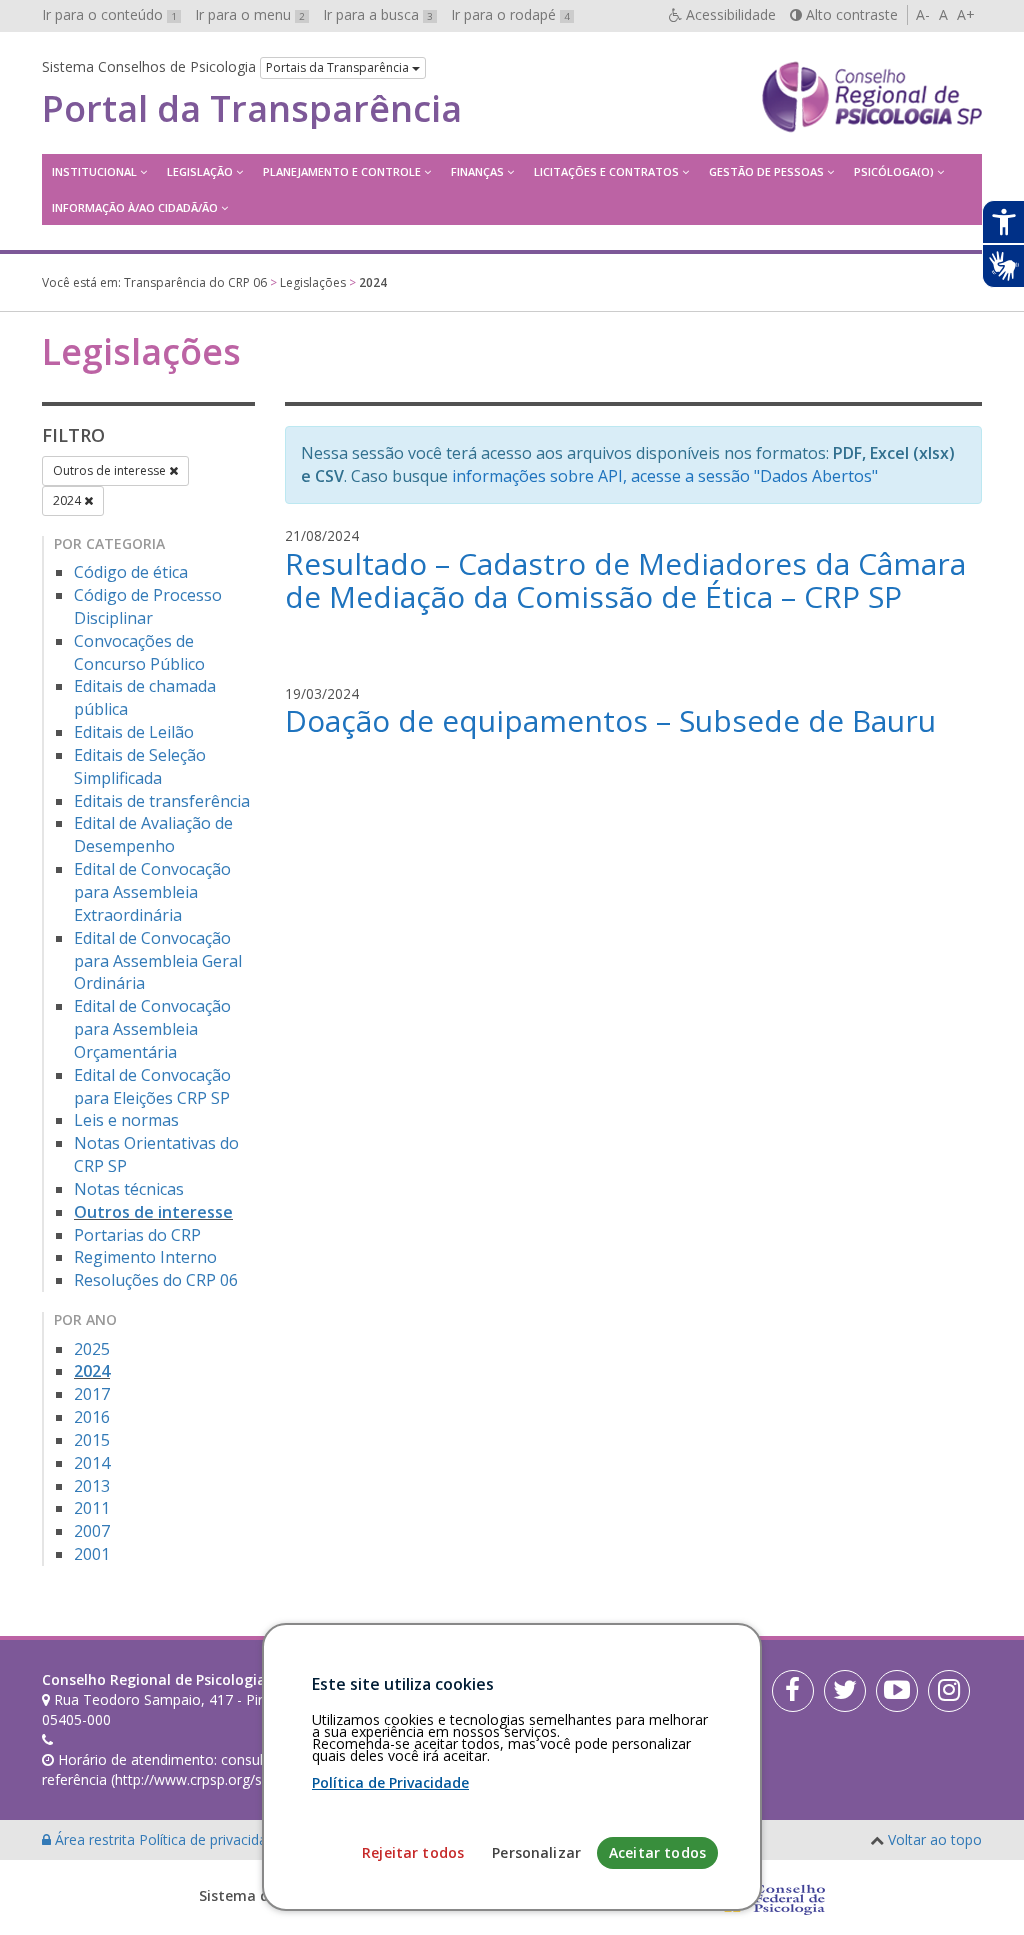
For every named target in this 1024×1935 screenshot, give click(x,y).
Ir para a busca (378, 14)
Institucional (94, 171)
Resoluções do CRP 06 (156, 1280)
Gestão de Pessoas (766, 171)
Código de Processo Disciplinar (148, 606)
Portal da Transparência (252, 109)
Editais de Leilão (134, 732)
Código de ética (131, 572)
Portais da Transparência (339, 67)
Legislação (200, 171)
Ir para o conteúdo (109, 14)
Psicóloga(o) (894, 171)
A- (923, 14)
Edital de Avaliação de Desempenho (153, 834)
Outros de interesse (111, 470)
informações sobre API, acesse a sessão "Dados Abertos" (665, 476)
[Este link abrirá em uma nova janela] (793, 1691)
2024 (68, 500)
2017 (92, 1394)
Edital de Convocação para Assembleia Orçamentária (152, 1029)
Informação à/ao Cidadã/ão (135, 207)
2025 (92, 1349)
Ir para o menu (250, 14)
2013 (92, 1486)
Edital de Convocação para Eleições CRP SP (152, 1086)
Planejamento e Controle (342, 171)
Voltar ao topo (935, 1839)
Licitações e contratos (606, 171)
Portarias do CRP (137, 1235)
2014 (92, 1463)
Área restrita (95, 1839)
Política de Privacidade (390, 1782)
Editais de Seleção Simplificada (140, 766)
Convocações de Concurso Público (139, 652)
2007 (92, 1531)
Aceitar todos (657, 1852)
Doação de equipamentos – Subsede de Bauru (610, 720)
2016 (92, 1417)
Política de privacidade (213, 1839)
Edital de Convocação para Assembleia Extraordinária (152, 892)
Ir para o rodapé (510, 14)
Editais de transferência (162, 801)
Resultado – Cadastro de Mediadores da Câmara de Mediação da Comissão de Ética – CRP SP (625, 580)
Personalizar (536, 1852)
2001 (92, 1554)
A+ (966, 14)
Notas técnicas (129, 1189)
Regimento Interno (145, 1257)
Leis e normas (126, 1120)
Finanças (477, 171)
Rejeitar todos (413, 1852)
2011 (92, 1508)
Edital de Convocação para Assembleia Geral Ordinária (158, 961)
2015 (92, 1440)
